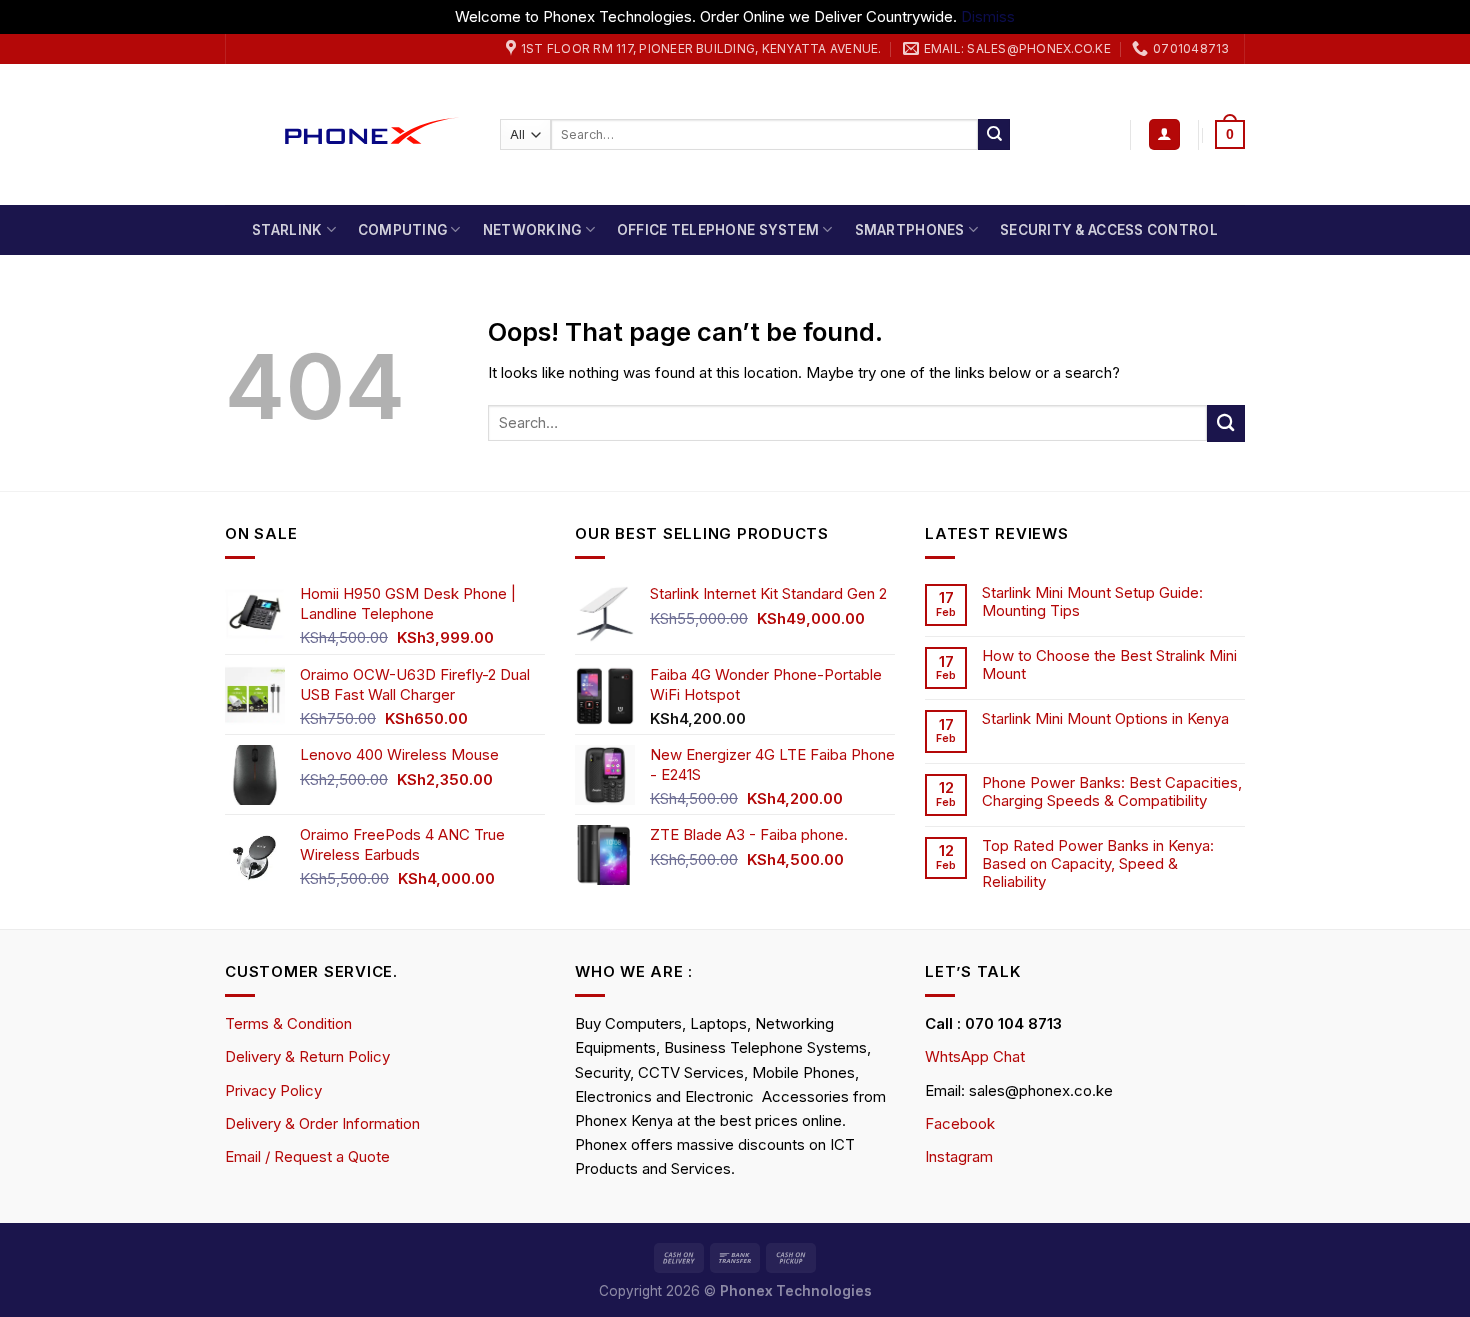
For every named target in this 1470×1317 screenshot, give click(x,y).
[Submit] (994, 135)
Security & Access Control (1109, 230)
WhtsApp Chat (975, 1056)
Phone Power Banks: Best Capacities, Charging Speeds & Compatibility (1112, 792)
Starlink (287, 230)
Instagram (959, 1156)
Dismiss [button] (988, 16)
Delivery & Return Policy (307, 1056)
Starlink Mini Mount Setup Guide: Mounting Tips (1092, 602)
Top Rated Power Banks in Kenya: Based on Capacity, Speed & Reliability (1098, 864)
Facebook (960, 1123)
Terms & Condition (288, 1023)
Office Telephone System (718, 230)
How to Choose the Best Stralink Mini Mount (1109, 665)
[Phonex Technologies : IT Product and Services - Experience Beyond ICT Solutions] (347, 134)
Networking (532, 230)
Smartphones (910, 230)
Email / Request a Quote (307, 1156)
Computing (402, 230)
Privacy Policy (273, 1090)
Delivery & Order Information (322, 1123)
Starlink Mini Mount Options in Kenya (1105, 719)
